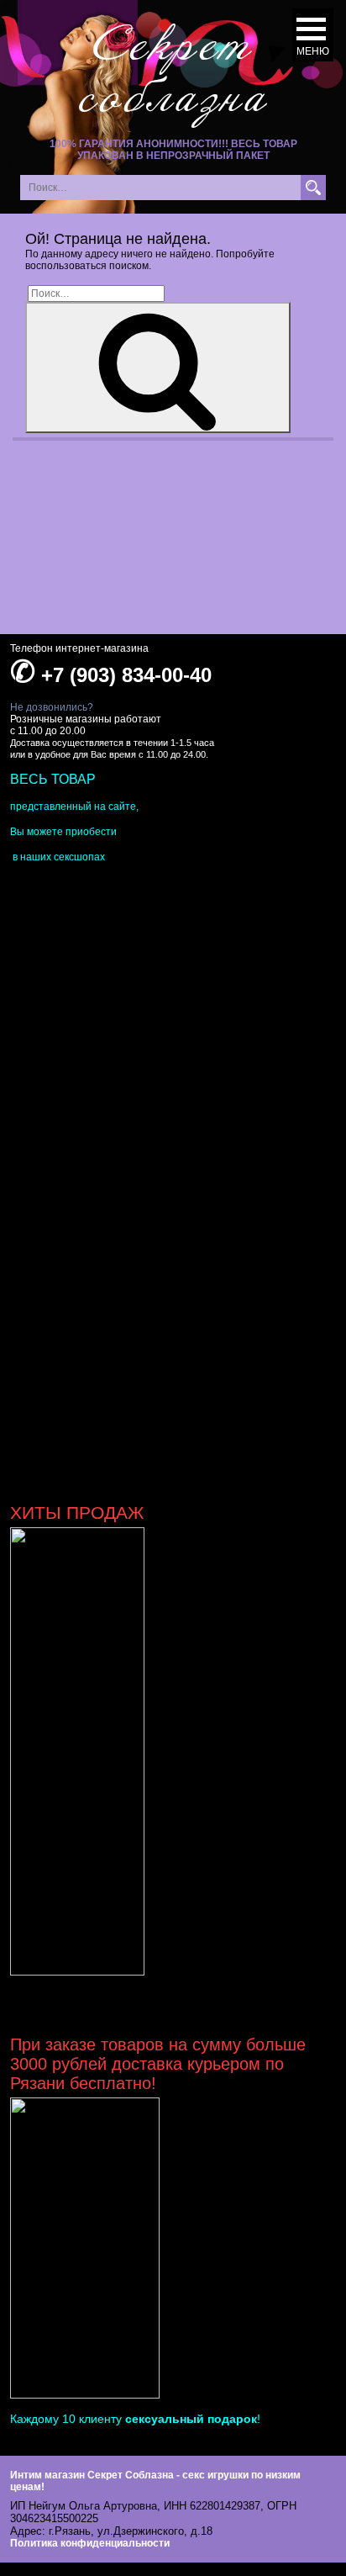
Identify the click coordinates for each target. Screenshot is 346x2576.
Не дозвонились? (52, 707)
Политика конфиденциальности (90, 2543)
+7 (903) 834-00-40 (126, 675)
